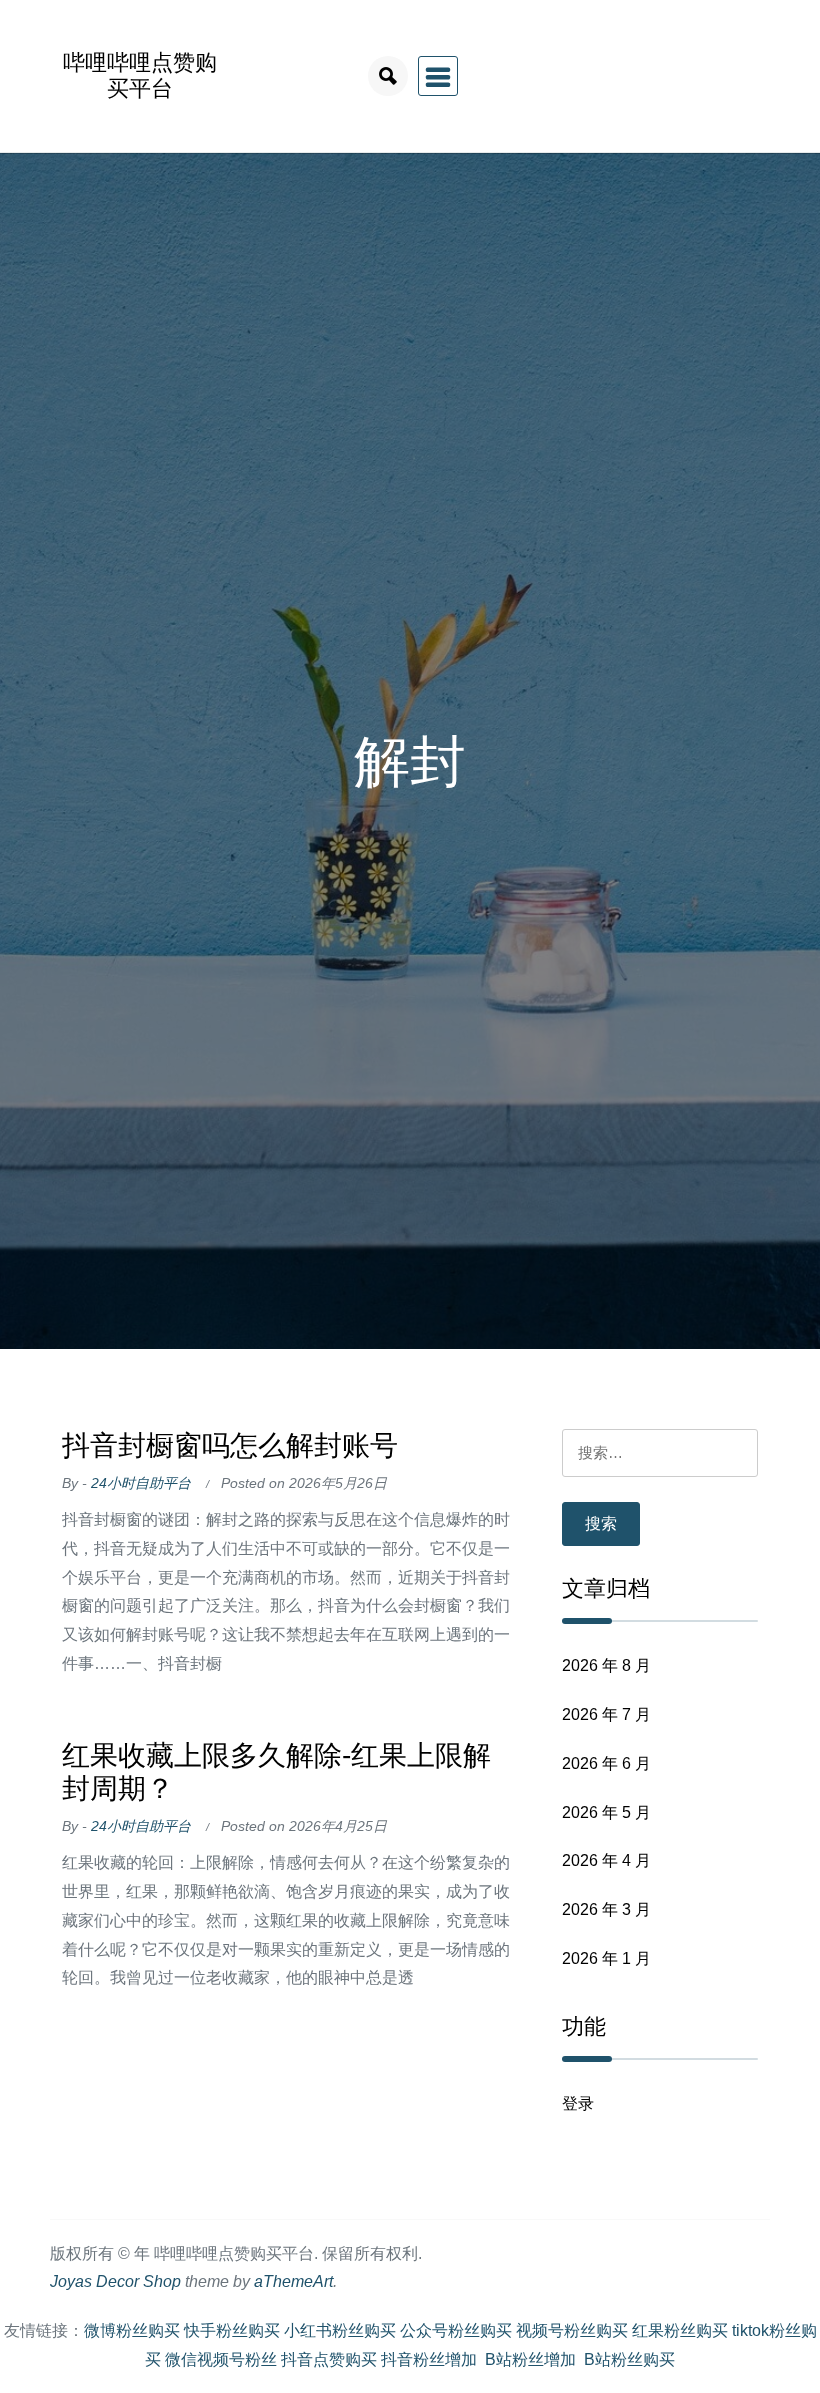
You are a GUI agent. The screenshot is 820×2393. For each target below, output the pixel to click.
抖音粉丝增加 (429, 2359)
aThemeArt (293, 2281)
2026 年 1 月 (606, 1958)
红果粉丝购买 (680, 2330)
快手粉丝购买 (232, 2330)
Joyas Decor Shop (115, 2281)
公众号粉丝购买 (456, 2330)
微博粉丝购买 (132, 2330)
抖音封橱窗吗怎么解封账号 (230, 1445)
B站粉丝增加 (530, 2359)
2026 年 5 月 (606, 1812)
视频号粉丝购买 (572, 2330)
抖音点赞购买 (329, 2359)
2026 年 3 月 (606, 1909)
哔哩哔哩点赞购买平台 (140, 75)
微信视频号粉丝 (221, 2359)
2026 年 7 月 (606, 1714)
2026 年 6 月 (606, 1763)
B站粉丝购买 (629, 2359)
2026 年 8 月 (606, 1665)
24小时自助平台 (141, 1483)
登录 (578, 2103)
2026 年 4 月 (606, 1860)
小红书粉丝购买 (340, 2330)
